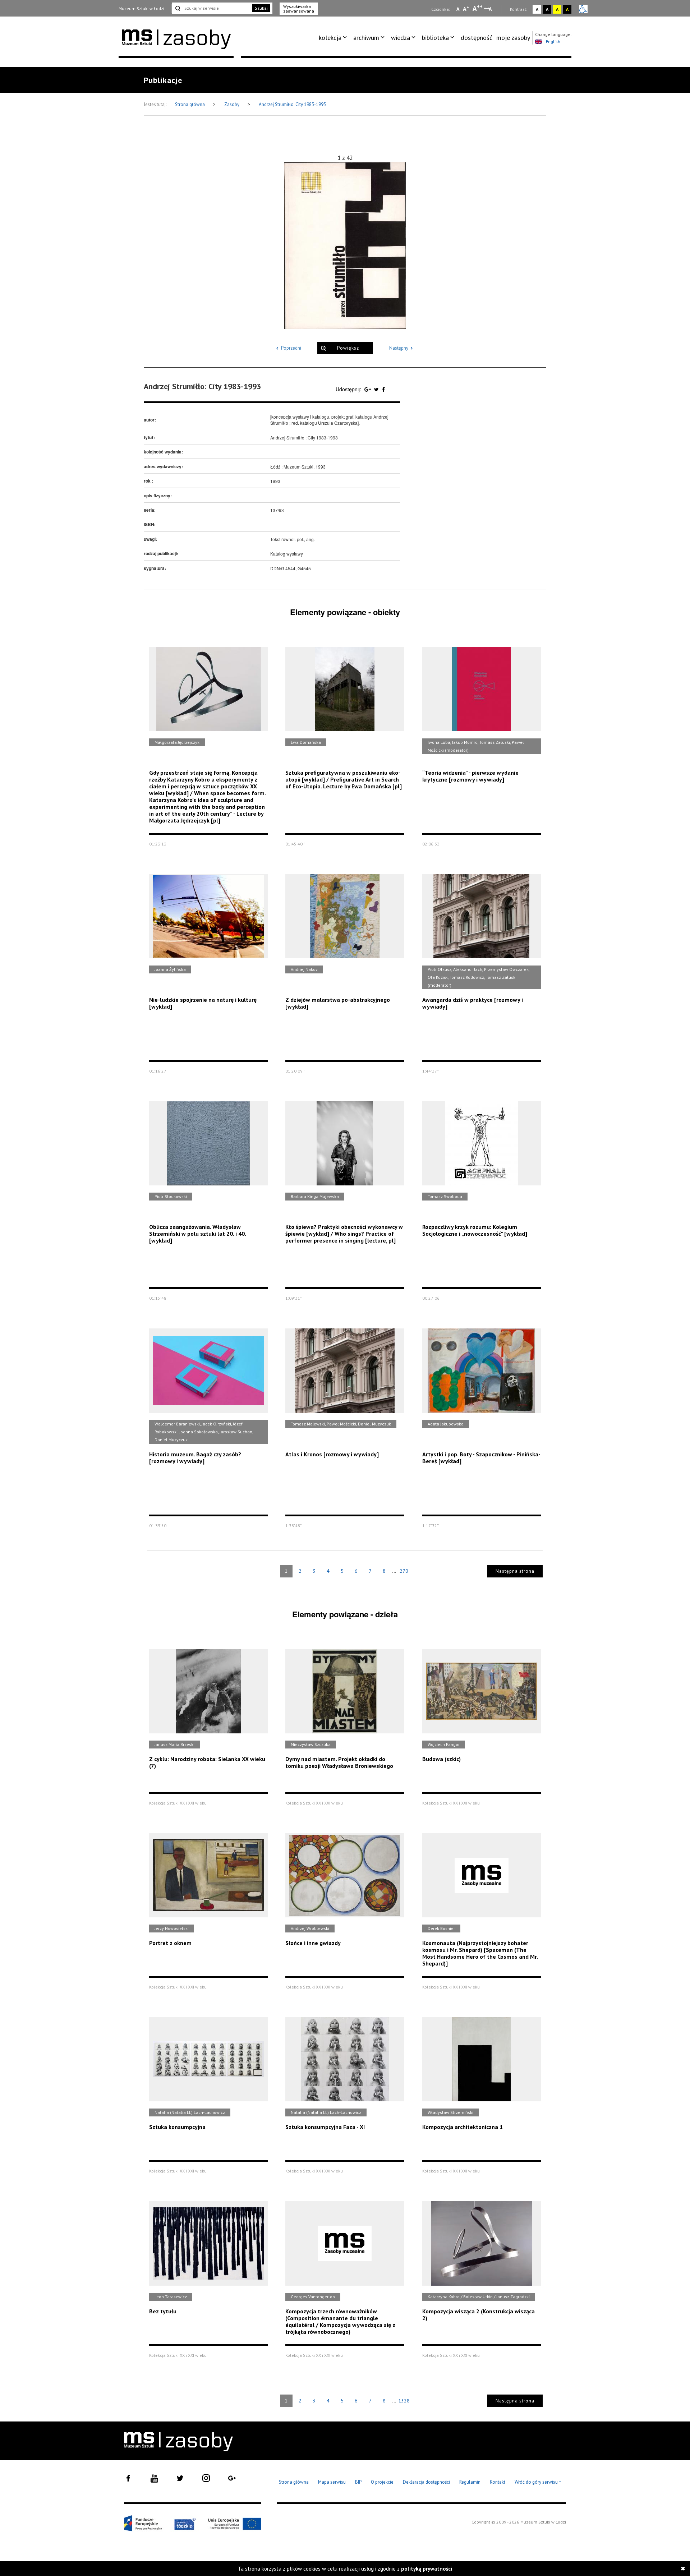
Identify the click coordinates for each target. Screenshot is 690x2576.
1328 (404, 2401)
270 (404, 1571)
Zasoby (232, 104)
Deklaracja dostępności (426, 2482)
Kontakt (498, 2482)
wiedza (401, 38)
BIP (358, 2482)
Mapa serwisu (332, 2482)
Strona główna (190, 104)
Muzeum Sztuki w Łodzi (141, 8)
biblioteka (435, 38)
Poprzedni (291, 348)
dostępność (477, 38)
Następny (399, 348)
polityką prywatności (427, 2569)
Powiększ (348, 348)
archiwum (366, 38)
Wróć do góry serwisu (538, 2482)
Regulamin (470, 2482)
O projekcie (382, 2482)
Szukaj (261, 8)
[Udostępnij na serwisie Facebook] (383, 389)
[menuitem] (334, 38)
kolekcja (330, 38)
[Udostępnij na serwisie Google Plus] (368, 389)
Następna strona (515, 1571)
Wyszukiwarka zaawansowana (299, 9)
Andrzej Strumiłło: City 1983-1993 (292, 104)
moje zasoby (513, 38)
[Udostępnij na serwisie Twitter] (377, 389)
